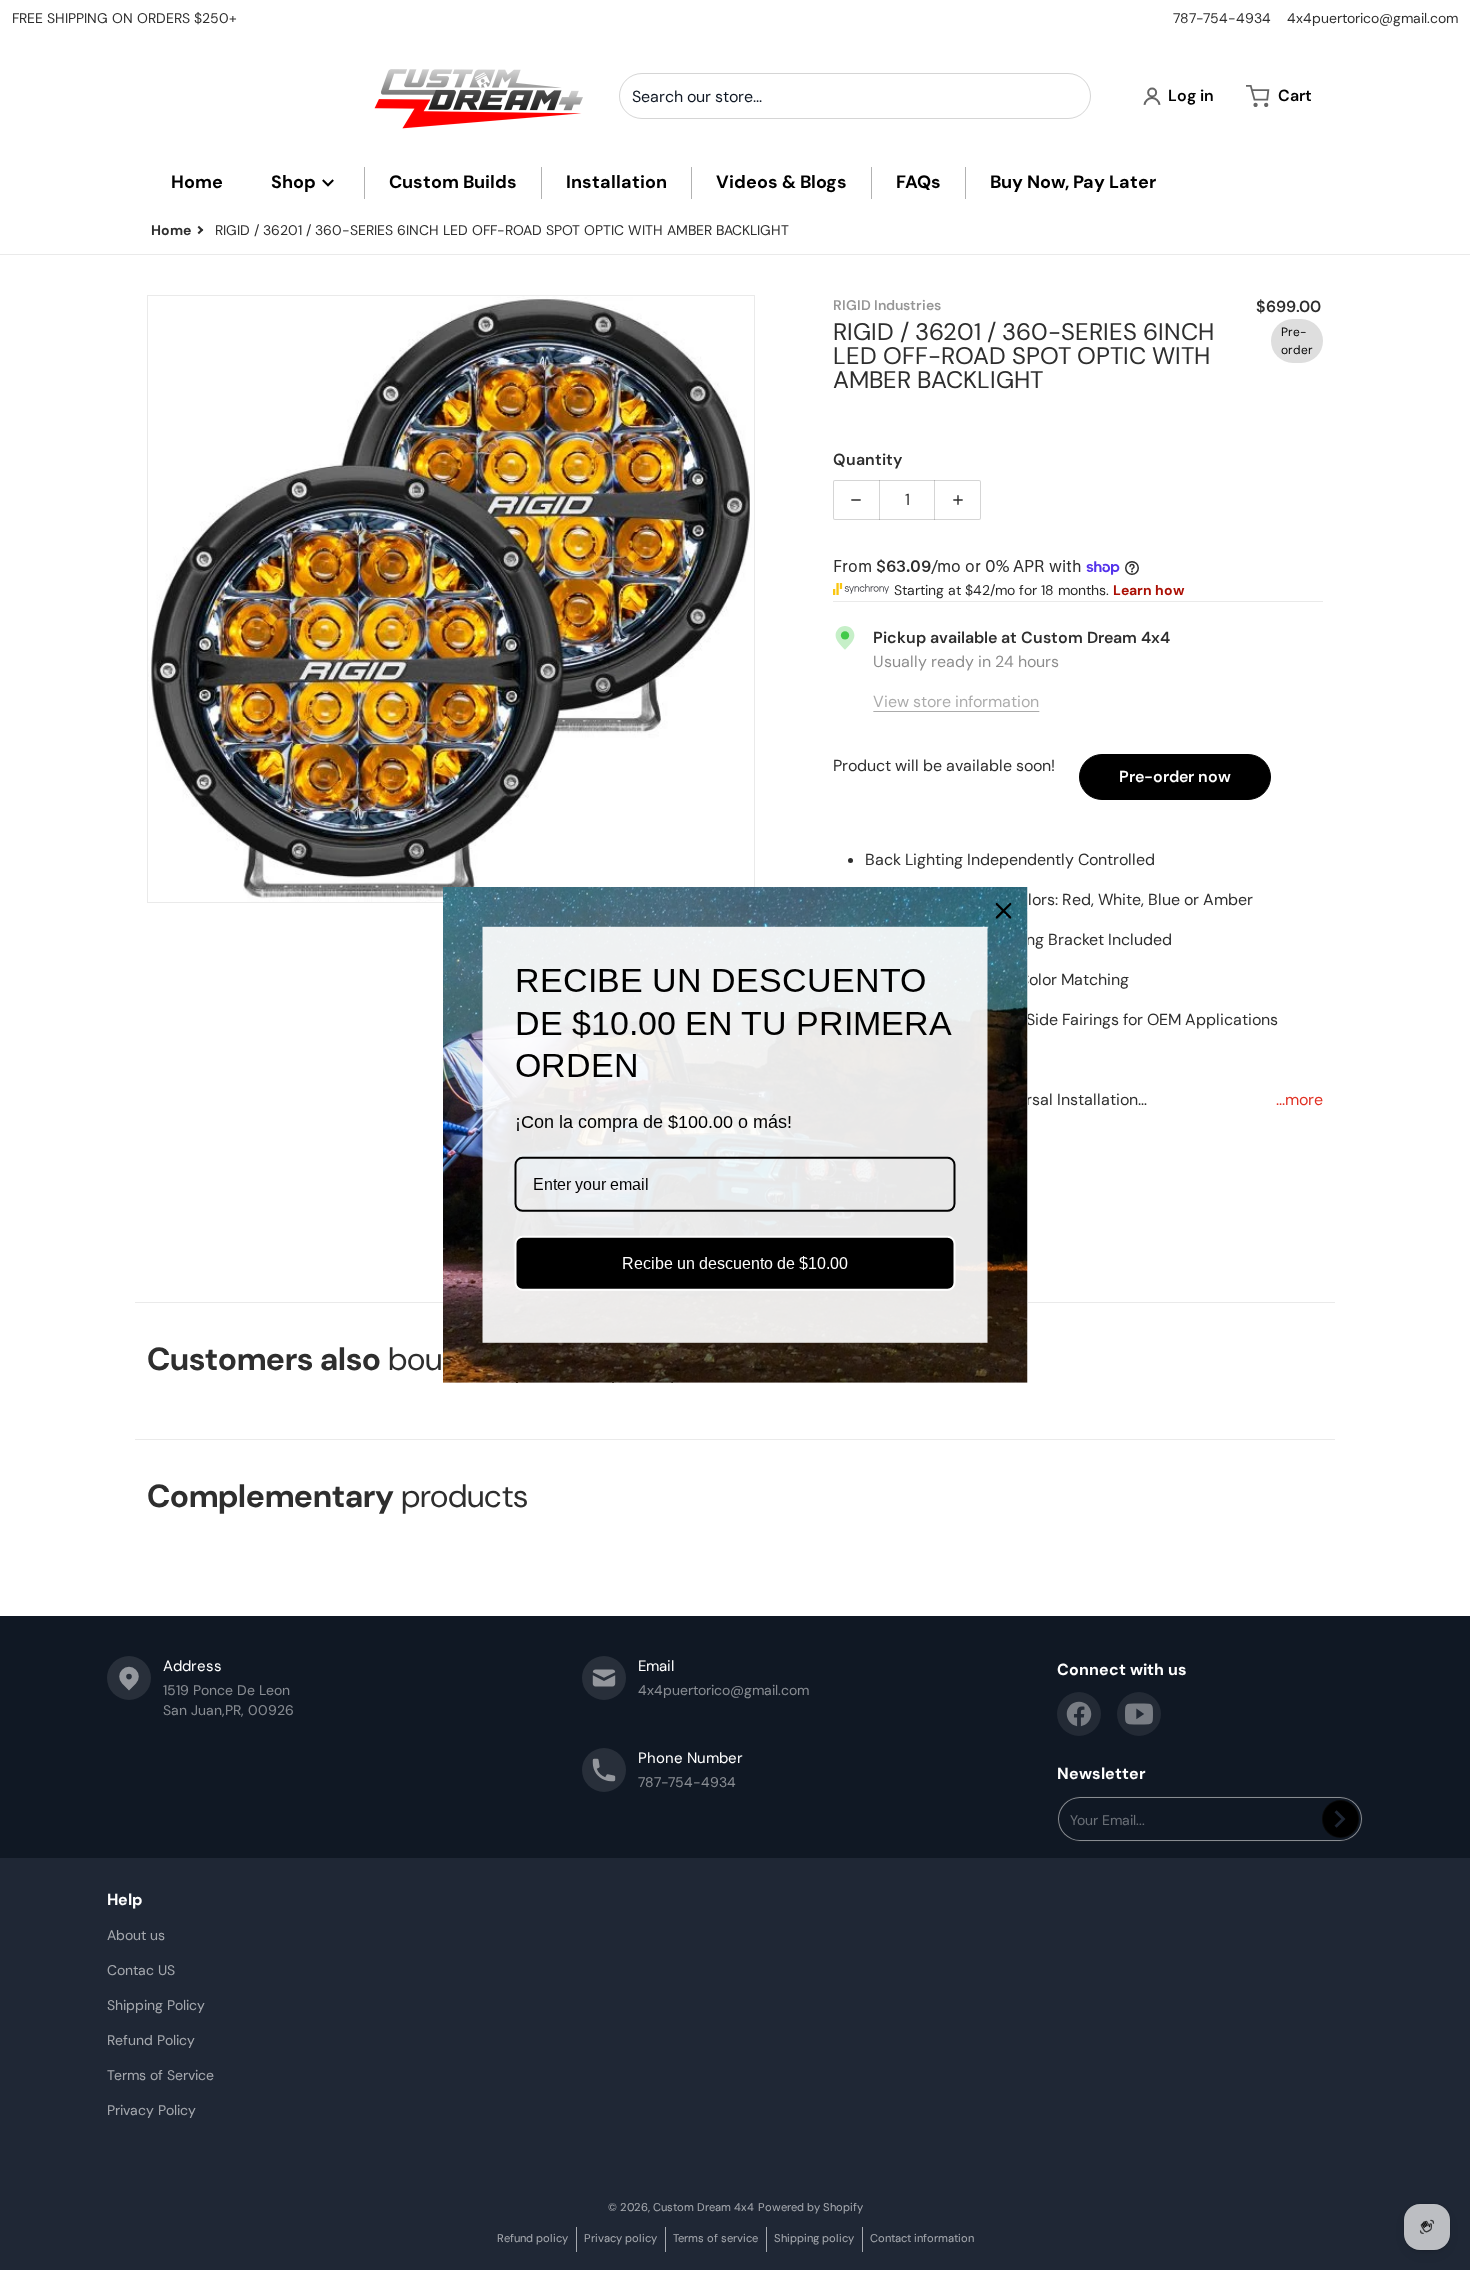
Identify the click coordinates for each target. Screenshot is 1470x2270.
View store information (956, 701)
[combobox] (855, 96)
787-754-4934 (1222, 18)
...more (1299, 1099)
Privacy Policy (151, 2110)
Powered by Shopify (810, 2207)
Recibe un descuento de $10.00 (735, 1263)
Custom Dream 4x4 (703, 2207)
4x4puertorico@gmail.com (1372, 18)
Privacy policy (620, 2238)
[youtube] (1139, 1714)
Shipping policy (814, 2238)
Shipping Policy (156, 2005)
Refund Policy (151, 2040)
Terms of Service (160, 2075)
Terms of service (715, 2238)
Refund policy (532, 2238)
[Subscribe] (1340, 1819)
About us (136, 1935)
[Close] (1004, 911)
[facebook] (1079, 1714)
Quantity (867, 459)
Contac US (141, 1970)
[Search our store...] (1068, 96)
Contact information (922, 2238)
